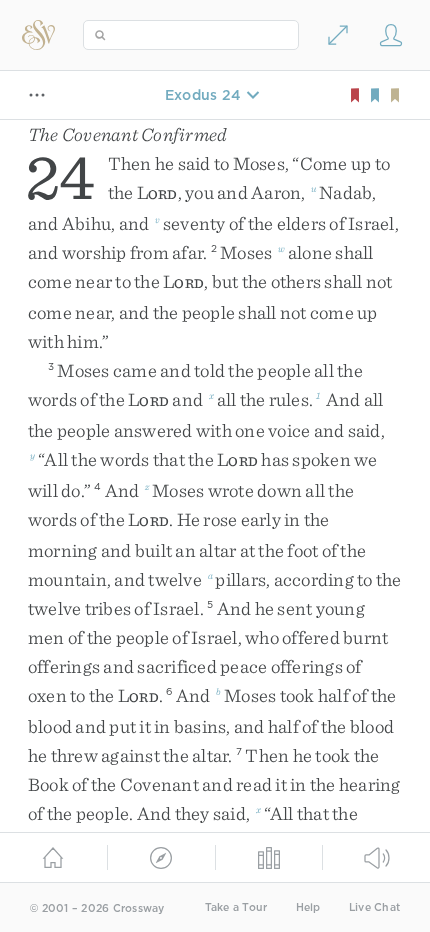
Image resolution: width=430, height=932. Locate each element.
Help (308, 907)
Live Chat (374, 907)
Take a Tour (236, 907)
